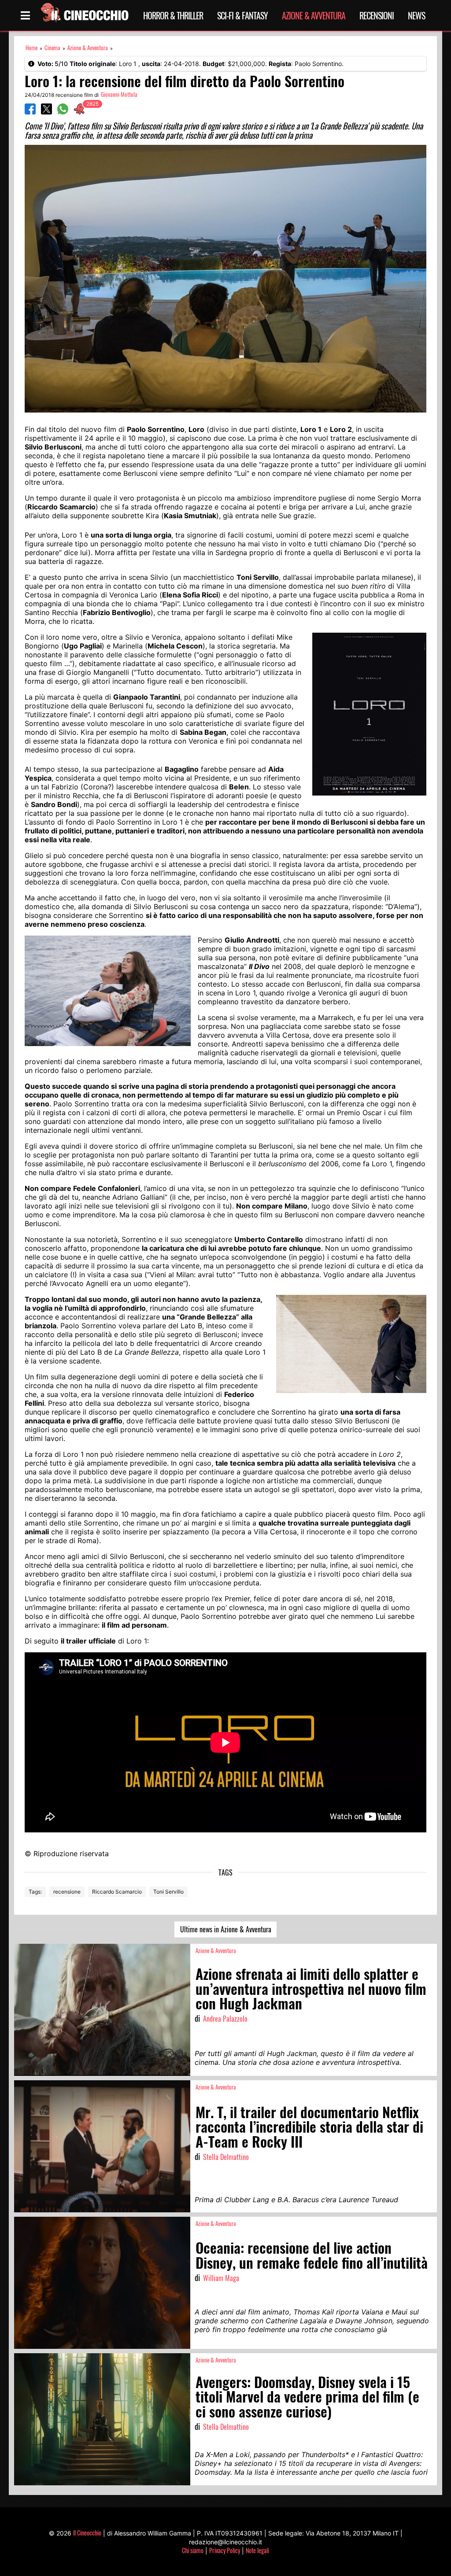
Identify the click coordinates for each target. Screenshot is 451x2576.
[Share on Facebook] (30, 112)
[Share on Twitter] (46, 112)
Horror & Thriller (173, 15)
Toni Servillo (168, 1892)
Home (31, 48)
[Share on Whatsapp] (63, 112)
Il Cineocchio (87, 2533)
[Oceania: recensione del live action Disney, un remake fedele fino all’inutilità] (102, 2283)
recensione (67, 1892)
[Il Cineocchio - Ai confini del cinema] (84, 15)
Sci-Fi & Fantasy (242, 15)
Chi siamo (193, 2550)
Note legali (257, 2550)
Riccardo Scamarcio (117, 1892)
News (416, 15)
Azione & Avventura (314, 15)
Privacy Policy (225, 2550)
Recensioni (377, 15)
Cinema (52, 48)
